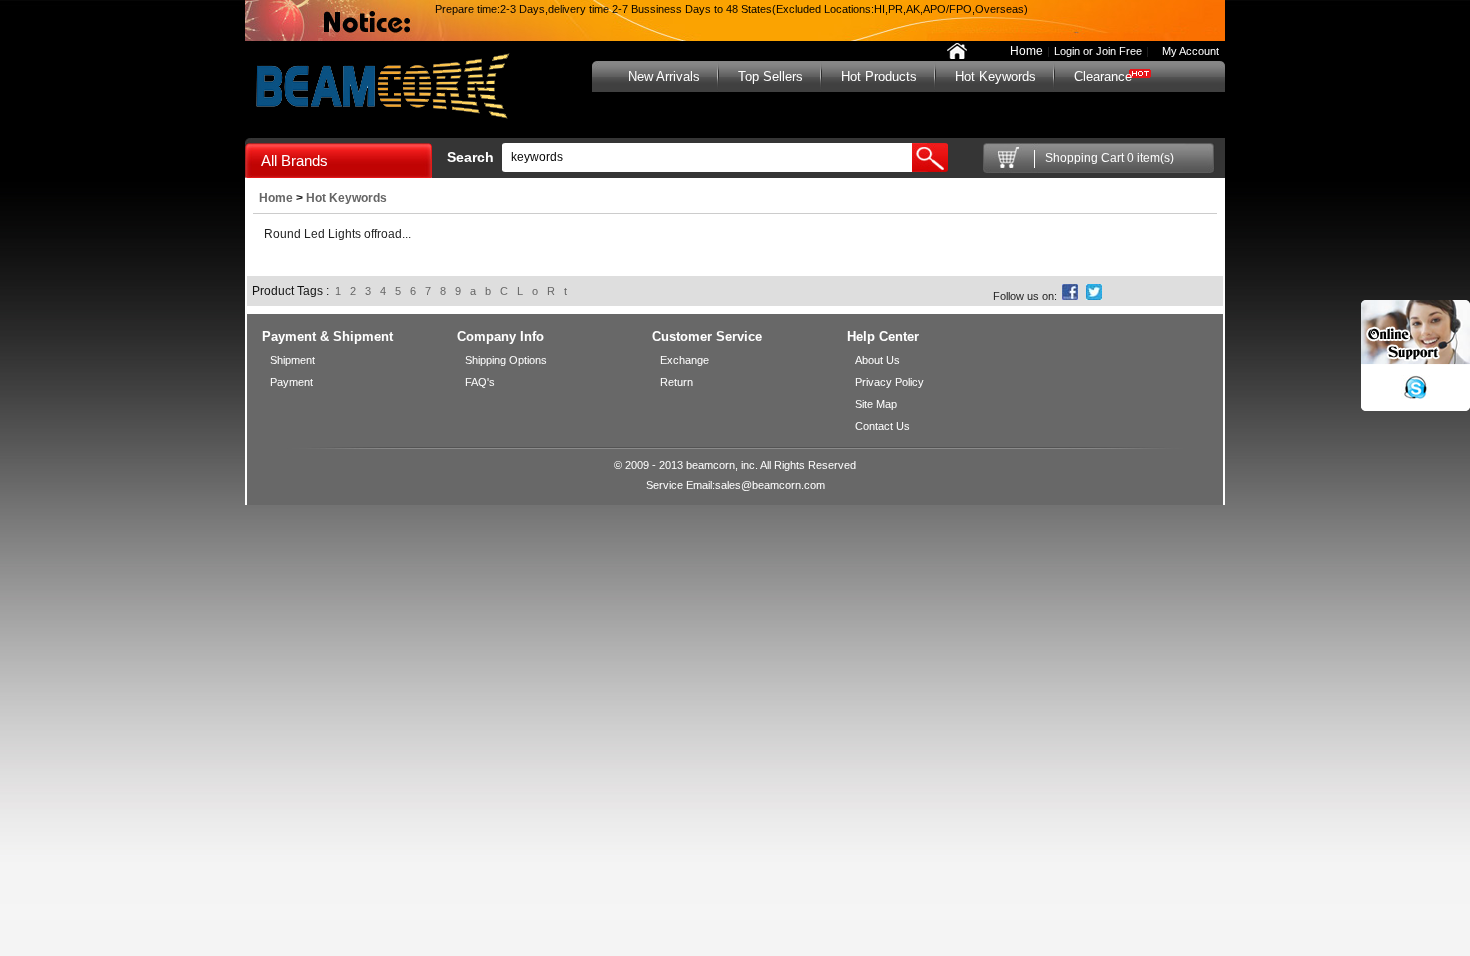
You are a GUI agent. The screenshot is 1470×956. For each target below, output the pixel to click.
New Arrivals (664, 76)
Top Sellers (770, 76)
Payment (291, 382)
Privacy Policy (889, 382)
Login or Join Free (1098, 51)
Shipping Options (506, 360)
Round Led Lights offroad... (337, 234)
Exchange (684, 360)
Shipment (292, 360)
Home (1026, 51)
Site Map (876, 404)
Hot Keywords (995, 76)
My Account (1186, 51)
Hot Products (879, 76)
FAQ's (480, 382)
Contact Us (882, 426)
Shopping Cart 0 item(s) (1109, 158)
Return (676, 382)
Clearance (1103, 76)
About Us (877, 360)
